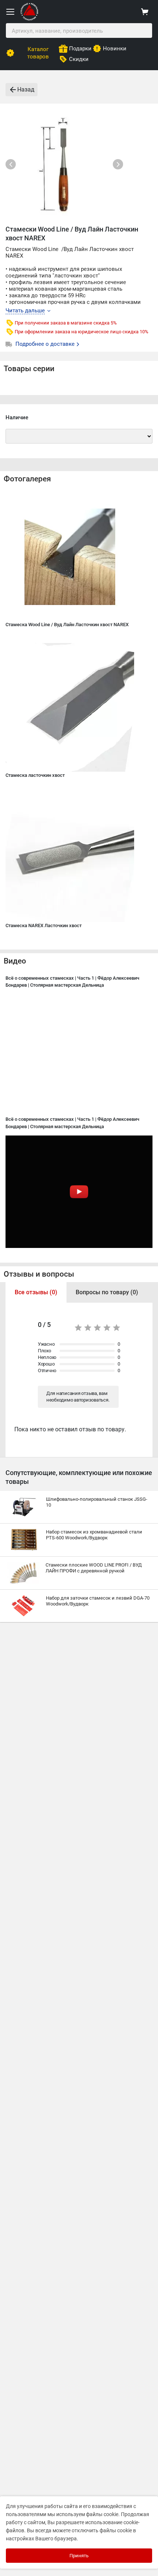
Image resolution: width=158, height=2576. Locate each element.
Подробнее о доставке (46, 344)
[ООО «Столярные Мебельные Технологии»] (29, 19)
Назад (26, 89)
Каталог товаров (38, 53)
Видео (15, 961)
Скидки (79, 59)
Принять (79, 2556)
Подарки (80, 49)
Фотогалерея (27, 479)
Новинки (115, 49)
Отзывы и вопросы (39, 1274)
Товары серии (29, 369)
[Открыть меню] (10, 12)
